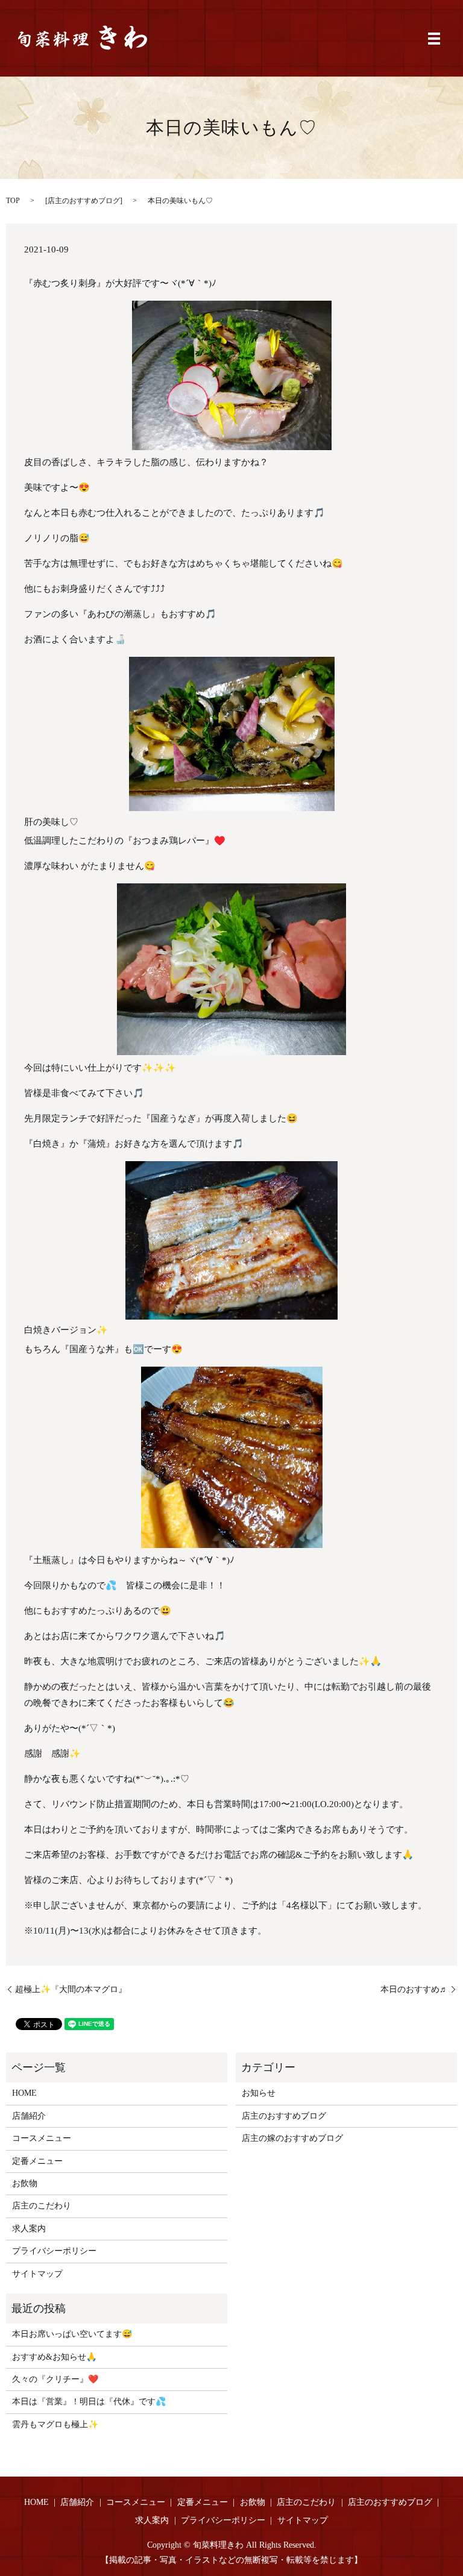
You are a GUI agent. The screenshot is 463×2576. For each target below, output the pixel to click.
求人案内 (29, 2229)
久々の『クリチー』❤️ (55, 2379)
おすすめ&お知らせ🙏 (54, 2357)
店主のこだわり (42, 2206)
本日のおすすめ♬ (414, 1989)
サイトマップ (37, 2274)
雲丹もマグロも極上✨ (55, 2424)
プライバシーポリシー (54, 2251)
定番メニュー (37, 2161)
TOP (13, 201)
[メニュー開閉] (434, 39)
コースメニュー (42, 2138)
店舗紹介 (29, 2116)
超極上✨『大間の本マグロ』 (71, 1989)
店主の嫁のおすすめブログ (292, 2138)
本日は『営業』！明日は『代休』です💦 (89, 2402)
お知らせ (259, 2093)
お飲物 (25, 2183)
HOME (24, 2093)
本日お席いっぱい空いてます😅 (72, 2334)
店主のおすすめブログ (84, 201)
